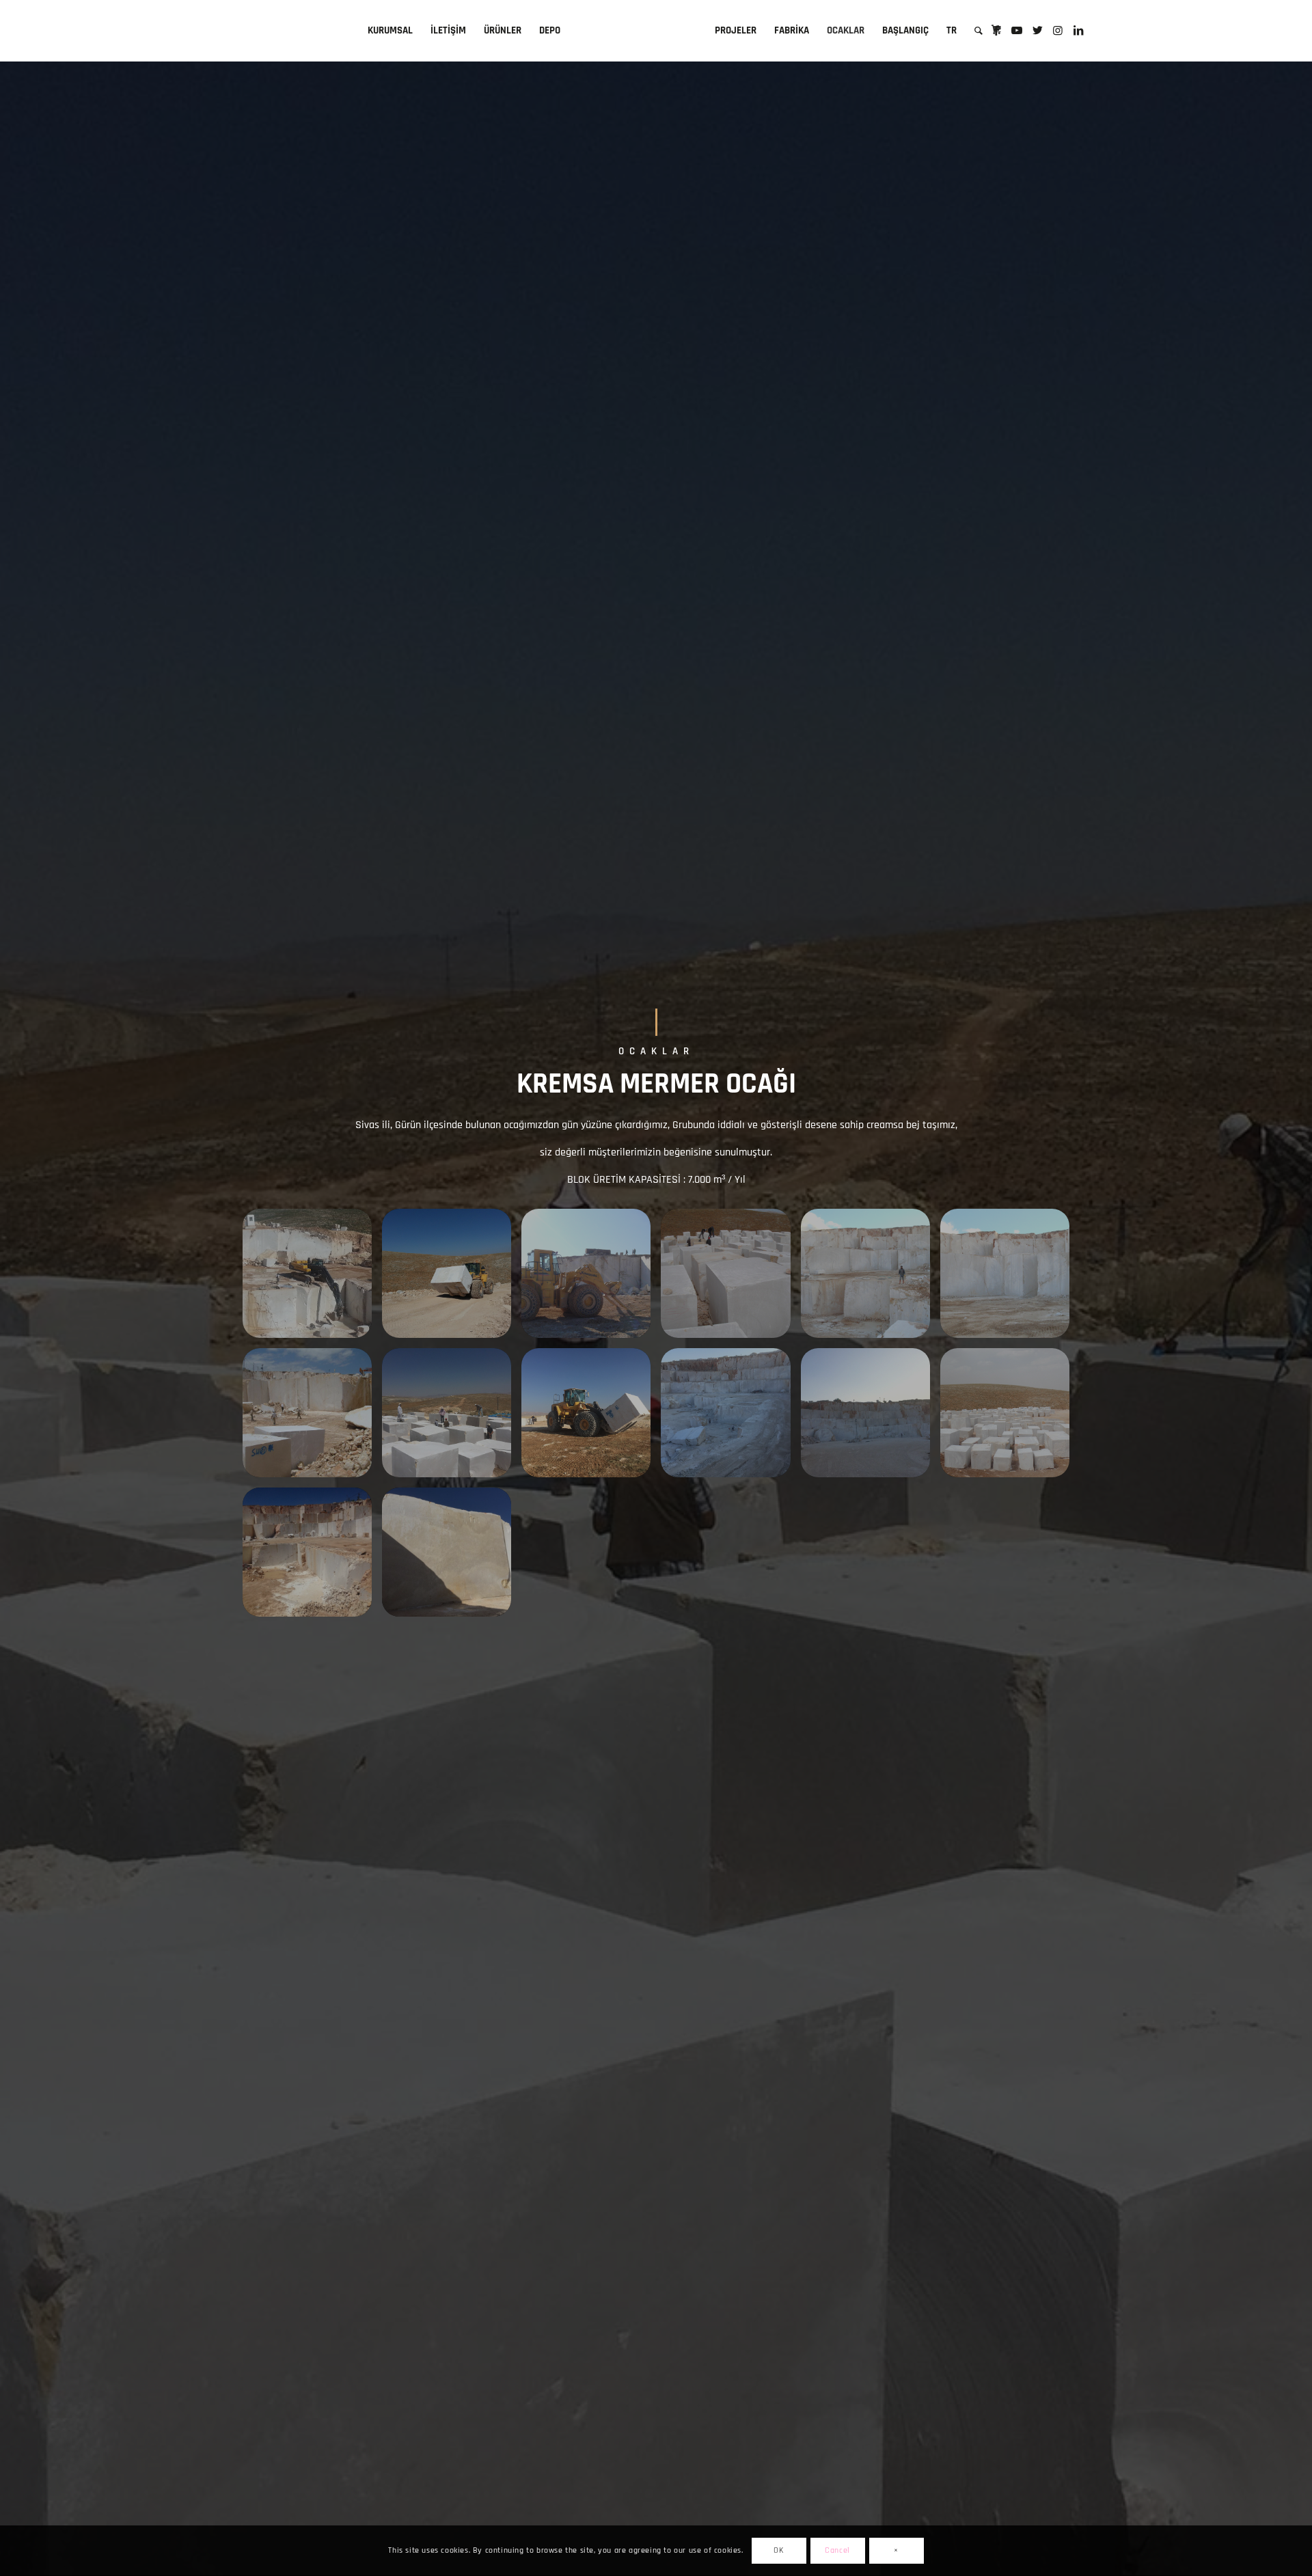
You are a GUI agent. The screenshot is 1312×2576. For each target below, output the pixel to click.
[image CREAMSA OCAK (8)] (452, 1557)
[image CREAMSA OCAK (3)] (312, 1557)
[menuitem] (390, 31)
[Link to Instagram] (1058, 30)
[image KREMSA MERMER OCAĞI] (312, 1278)
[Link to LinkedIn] (1078, 30)
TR (952, 30)
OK (778, 2550)
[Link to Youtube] (1017, 30)
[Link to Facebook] (996, 30)
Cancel (837, 2550)
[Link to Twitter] (1037, 30)
